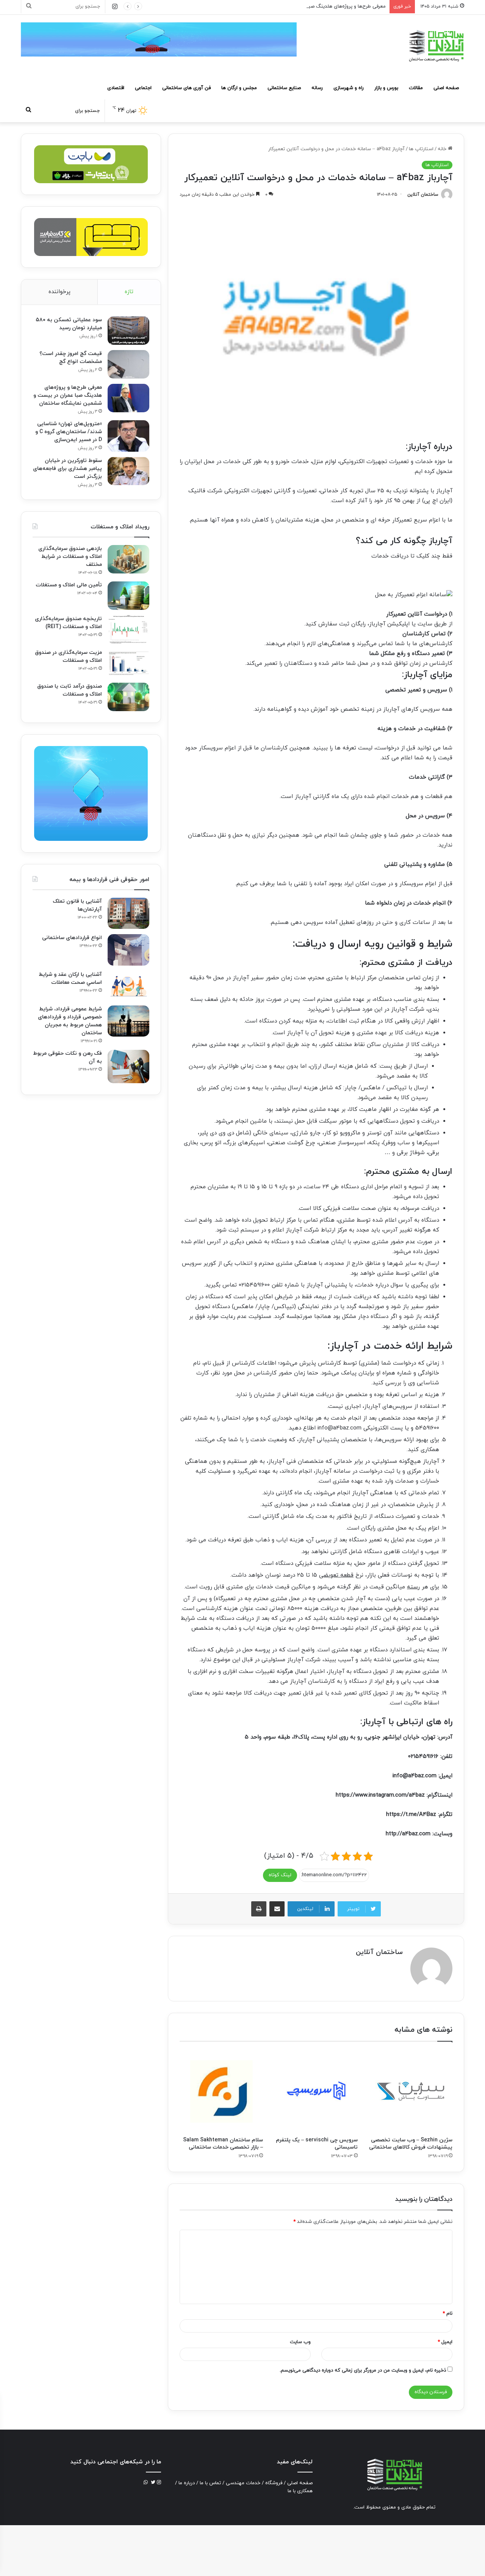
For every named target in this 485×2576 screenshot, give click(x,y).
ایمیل (445, 2342)
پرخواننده (59, 292)
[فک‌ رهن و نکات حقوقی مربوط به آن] (128, 1067)
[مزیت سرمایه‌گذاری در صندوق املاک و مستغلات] (128, 663)
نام (447, 2314)
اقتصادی (116, 88)
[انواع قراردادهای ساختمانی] (128, 950)
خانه (443, 149)
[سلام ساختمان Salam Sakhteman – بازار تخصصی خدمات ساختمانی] (221, 2091)
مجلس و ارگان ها (239, 88)
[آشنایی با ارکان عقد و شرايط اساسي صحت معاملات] (128, 986)
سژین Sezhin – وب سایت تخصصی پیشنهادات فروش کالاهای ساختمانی (411, 2144)
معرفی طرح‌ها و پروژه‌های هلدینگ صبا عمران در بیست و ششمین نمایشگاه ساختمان (299, 6)
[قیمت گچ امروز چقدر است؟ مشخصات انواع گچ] (128, 364)
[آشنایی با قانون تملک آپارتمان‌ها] (128, 913)
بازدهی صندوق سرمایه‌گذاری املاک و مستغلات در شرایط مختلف (70, 557)
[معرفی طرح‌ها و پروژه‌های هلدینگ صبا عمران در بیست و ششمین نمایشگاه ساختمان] (128, 398)
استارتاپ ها (421, 149)
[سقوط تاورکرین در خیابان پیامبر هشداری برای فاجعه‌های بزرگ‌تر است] (128, 471)
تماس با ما (210, 2483)
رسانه (317, 88)
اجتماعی (143, 88)
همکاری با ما (300, 2491)
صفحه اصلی (446, 88)
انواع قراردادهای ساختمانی (72, 938)
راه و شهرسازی (349, 88)
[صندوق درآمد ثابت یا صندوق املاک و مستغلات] (128, 697)
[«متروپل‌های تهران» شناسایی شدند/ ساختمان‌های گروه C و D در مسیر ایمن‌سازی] (128, 436)
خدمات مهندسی (243, 2483)
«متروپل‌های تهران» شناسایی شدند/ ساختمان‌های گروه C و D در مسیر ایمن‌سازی (69, 432)
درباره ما (187, 2483)
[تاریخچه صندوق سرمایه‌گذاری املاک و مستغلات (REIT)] (128, 629)
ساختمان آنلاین (423, 195)
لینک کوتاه (280, 1875)
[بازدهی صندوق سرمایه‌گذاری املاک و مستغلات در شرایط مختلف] (128, 559)
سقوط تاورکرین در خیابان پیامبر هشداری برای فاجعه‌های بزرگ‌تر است (67, 469)
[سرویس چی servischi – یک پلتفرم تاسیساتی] (316, 2091)
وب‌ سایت (300, 2342)
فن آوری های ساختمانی (186, 88)
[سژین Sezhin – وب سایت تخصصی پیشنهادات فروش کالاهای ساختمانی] (411, 2091)
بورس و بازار (386, 88)
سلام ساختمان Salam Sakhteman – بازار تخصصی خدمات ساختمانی (223, 2144)
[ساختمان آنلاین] (436, 46)
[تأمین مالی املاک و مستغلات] (128, 596)
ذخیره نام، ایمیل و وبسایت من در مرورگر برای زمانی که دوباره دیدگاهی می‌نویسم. (363, 2370)
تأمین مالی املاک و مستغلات (69, 585)
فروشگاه (274, 2483)
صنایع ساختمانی (284, 88)
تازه (129, 292)
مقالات (416, 88)
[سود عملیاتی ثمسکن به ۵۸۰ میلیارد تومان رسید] (128, 331)
